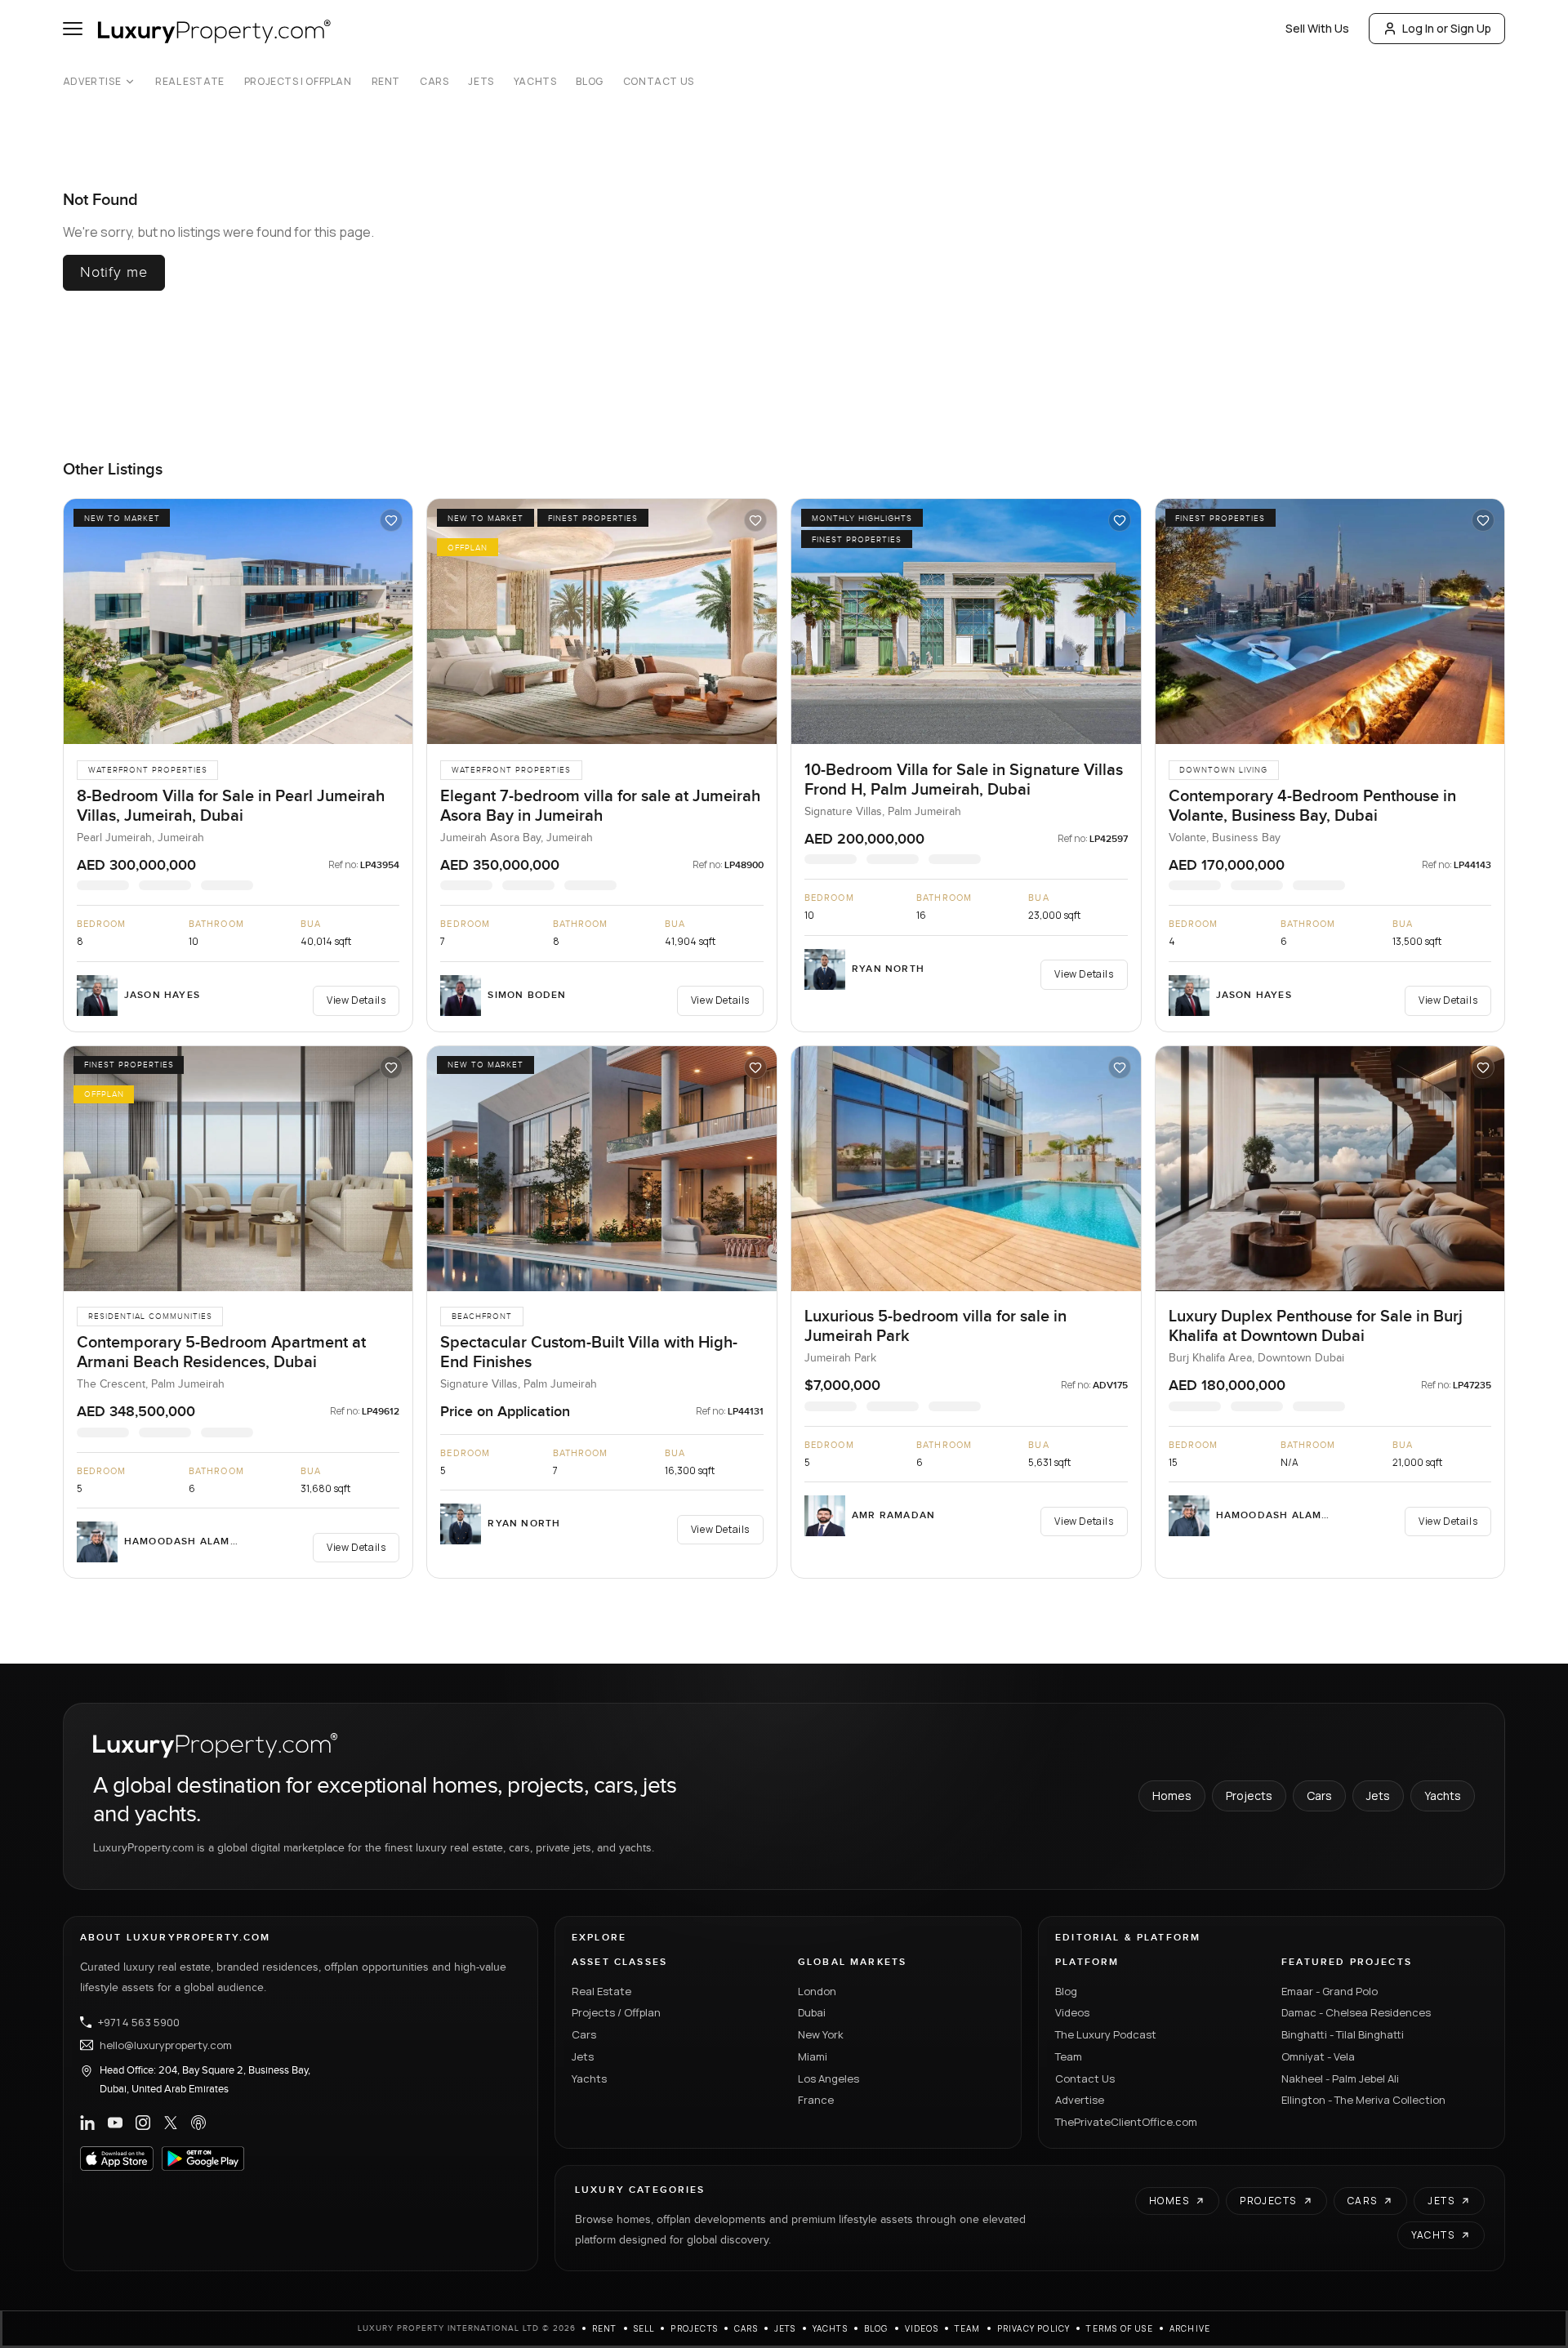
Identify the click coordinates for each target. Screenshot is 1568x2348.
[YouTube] (115, 2123)
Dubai (812, 2012)
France (816, 2100)
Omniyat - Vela (1318, 2056)
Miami (813, 2056)
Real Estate (190, 82)
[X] (171, 2123)
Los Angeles (829, 2078)
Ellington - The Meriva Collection (1363, 2100)
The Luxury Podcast (1106, 2034)
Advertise (92, 82)
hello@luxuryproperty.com (166, 2045)
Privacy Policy (1034, 2328)
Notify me (114, 272)
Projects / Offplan (616, 2012)
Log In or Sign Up (1447, 28)
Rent (386, 82)
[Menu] (73, 29)
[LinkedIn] (87, 2123)
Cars (434, 82)
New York (821, 2034)
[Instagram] (143, 2123)
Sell (644, 2328)
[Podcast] (198, 2123)
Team (1069, 2056)
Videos (1072, 2012)
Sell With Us (1317, 28)
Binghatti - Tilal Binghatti (1343, 2034)
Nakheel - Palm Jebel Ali (1340, 2078)
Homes (1172, 1796)
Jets (481, 82)
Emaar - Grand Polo (1330, 1991)
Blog (589, 82)
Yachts (535, 82)
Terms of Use (1119, 2328)
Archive (1190, 2328)
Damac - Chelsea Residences (1356, 2012)
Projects (1249, 1796)
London (817, 1991)
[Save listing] (391, 520)
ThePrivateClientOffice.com (1126, 2122)
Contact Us (659, 82)
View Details (356, 1000)
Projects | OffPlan (298, 82)
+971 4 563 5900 (139, 2022)
